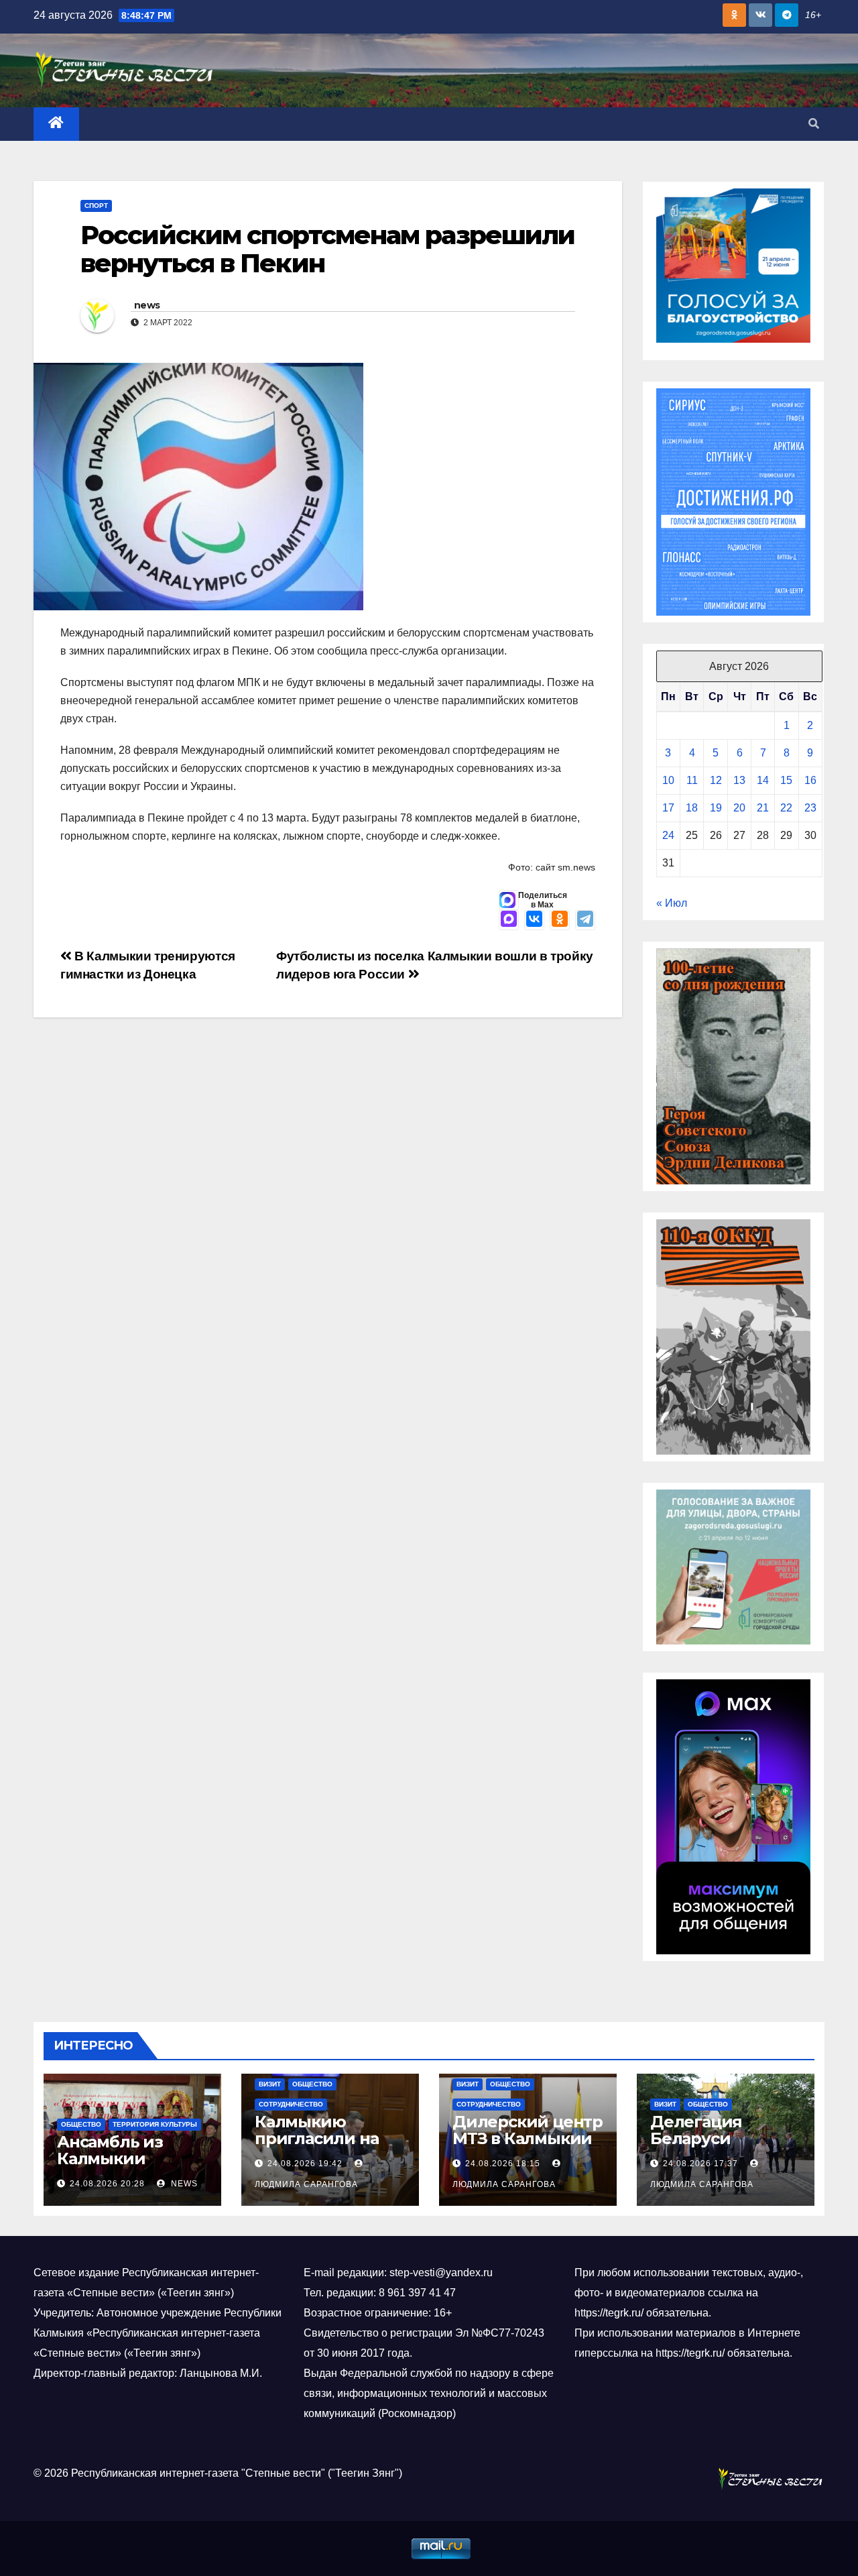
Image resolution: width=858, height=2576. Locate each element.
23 (810, 808)
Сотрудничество (291, 2104)
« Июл (672, 903)
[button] (814, 124)
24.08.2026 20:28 (107, 2184)
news (147, 305)
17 (668, 808)
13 (739, 780)
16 (810, 780)
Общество (81, 2124)
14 (763, 780)
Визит (270, 2084)
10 (668, 780)
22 (786, 808)
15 (786, 780)
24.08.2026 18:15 (503, 2164)
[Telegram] (585, 920)
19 (716, 808)
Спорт (96, 206)
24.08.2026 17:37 (700, 2164)
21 (763, 808)
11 (692, 780)
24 (668, 835)
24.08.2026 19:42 (305, 2164)
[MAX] (509, 920)
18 (692, 808)
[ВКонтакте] (534, 920)
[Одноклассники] (560, 920)
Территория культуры (155, 2124)
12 (716, 780)
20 (739, 808)
